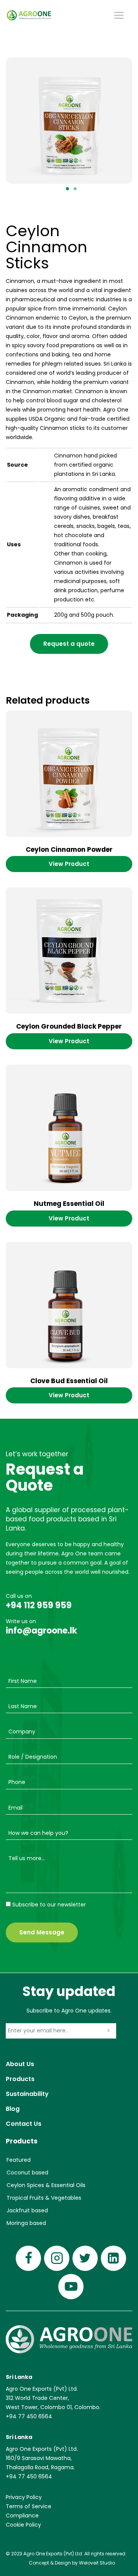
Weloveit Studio (97, 2563)
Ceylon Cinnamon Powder (69, 849)
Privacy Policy (24, 2497)
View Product (69, 864)
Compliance (22, 2516)
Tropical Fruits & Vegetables (44, 2198)
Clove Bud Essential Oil (69, 1381)
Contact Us (24, 2124)
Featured (19, 2160)
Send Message (42, 1932)
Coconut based (27, 2173)
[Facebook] (28, 2258)
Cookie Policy (23, 2525)
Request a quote (69, 644)
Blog (13, 2109)
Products (20, 2079)
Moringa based (26, 2223)
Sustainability (27, 2094)
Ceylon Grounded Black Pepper (69, 1026)
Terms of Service (29, 2506)
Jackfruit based (27, 2210)
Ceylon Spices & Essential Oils (46, 2185)
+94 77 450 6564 (29, 2416)
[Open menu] (119, 15)
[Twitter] (85, 2258)
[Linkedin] (113, 2258)
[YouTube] (71, 2287)
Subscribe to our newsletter (49, 1905)
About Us (20, 2064)
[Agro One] (29, 15)
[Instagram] (57, 2258)
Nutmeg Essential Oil (69, 1204)
